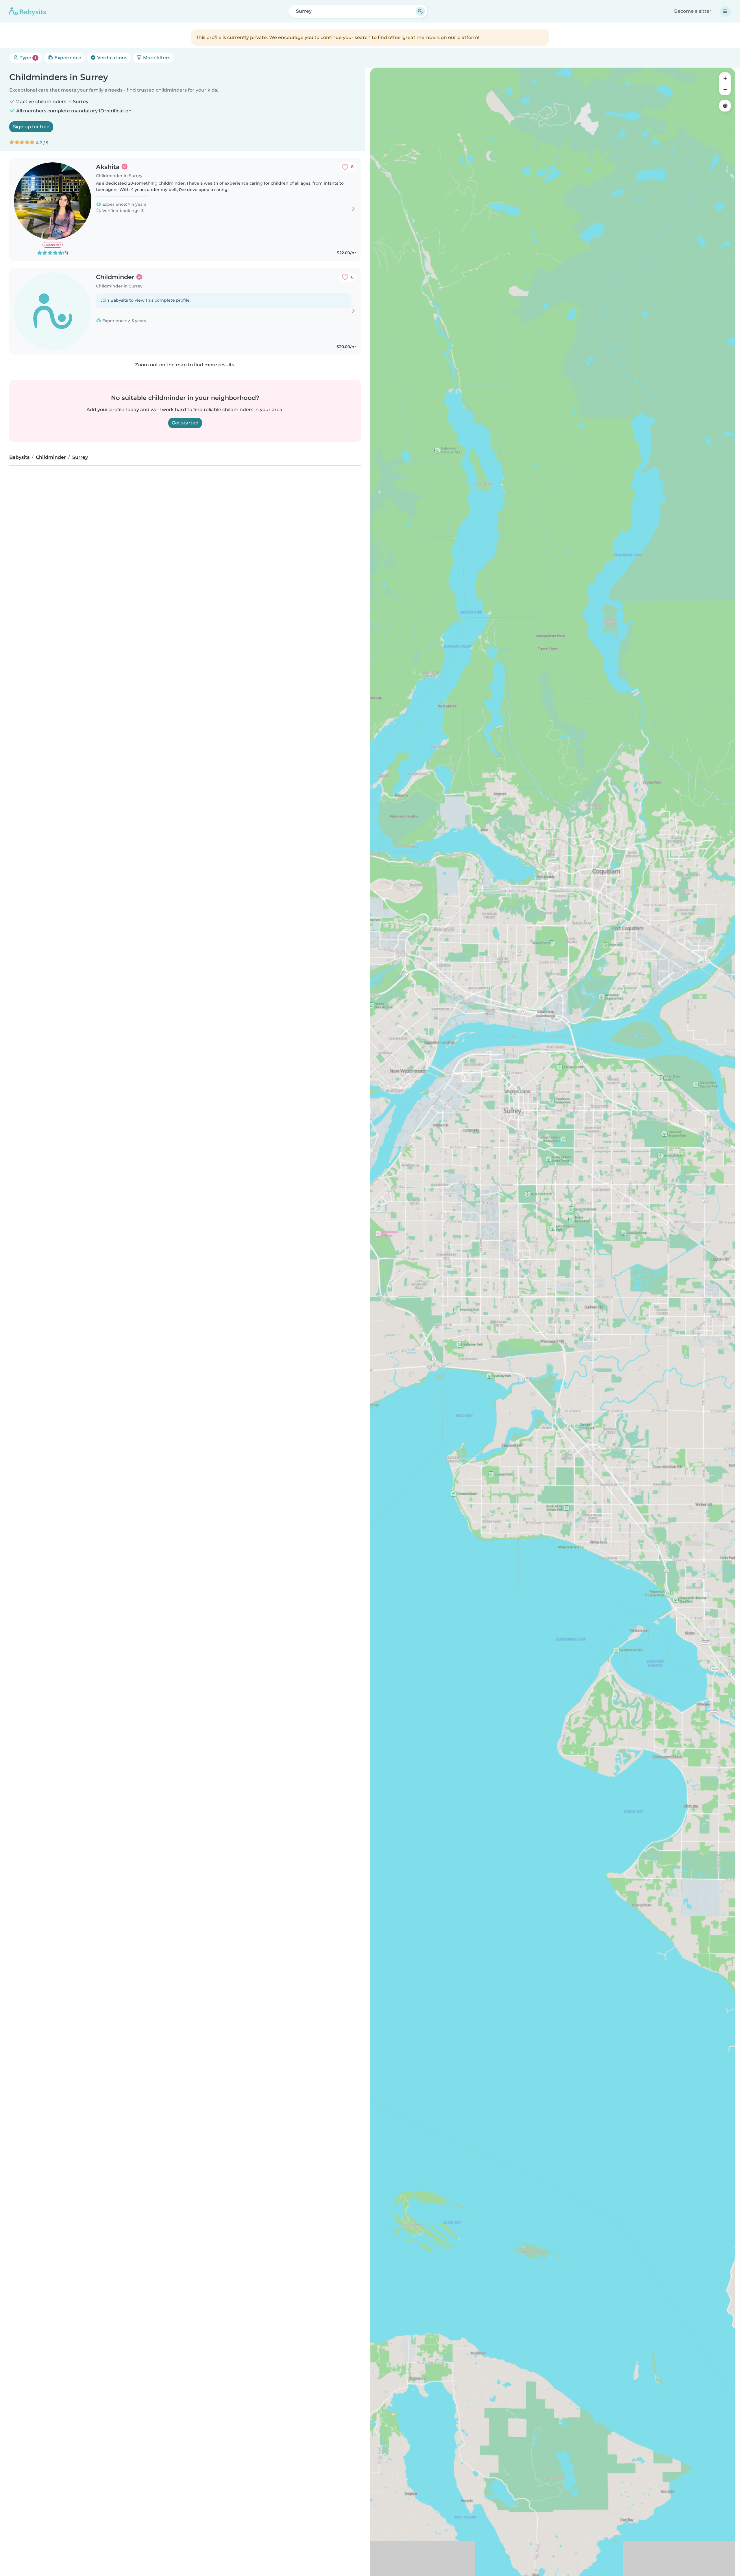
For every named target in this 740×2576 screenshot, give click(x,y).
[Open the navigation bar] (725, 11)
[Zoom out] (725, 90)
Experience (67, 58)
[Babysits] (28, 11)
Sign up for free (31, 127)
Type (27, 58)
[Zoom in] (725, 78)
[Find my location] (725, 106)
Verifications (112, 58)
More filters (156, 58)
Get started (185, 423)
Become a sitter (693, 11)
